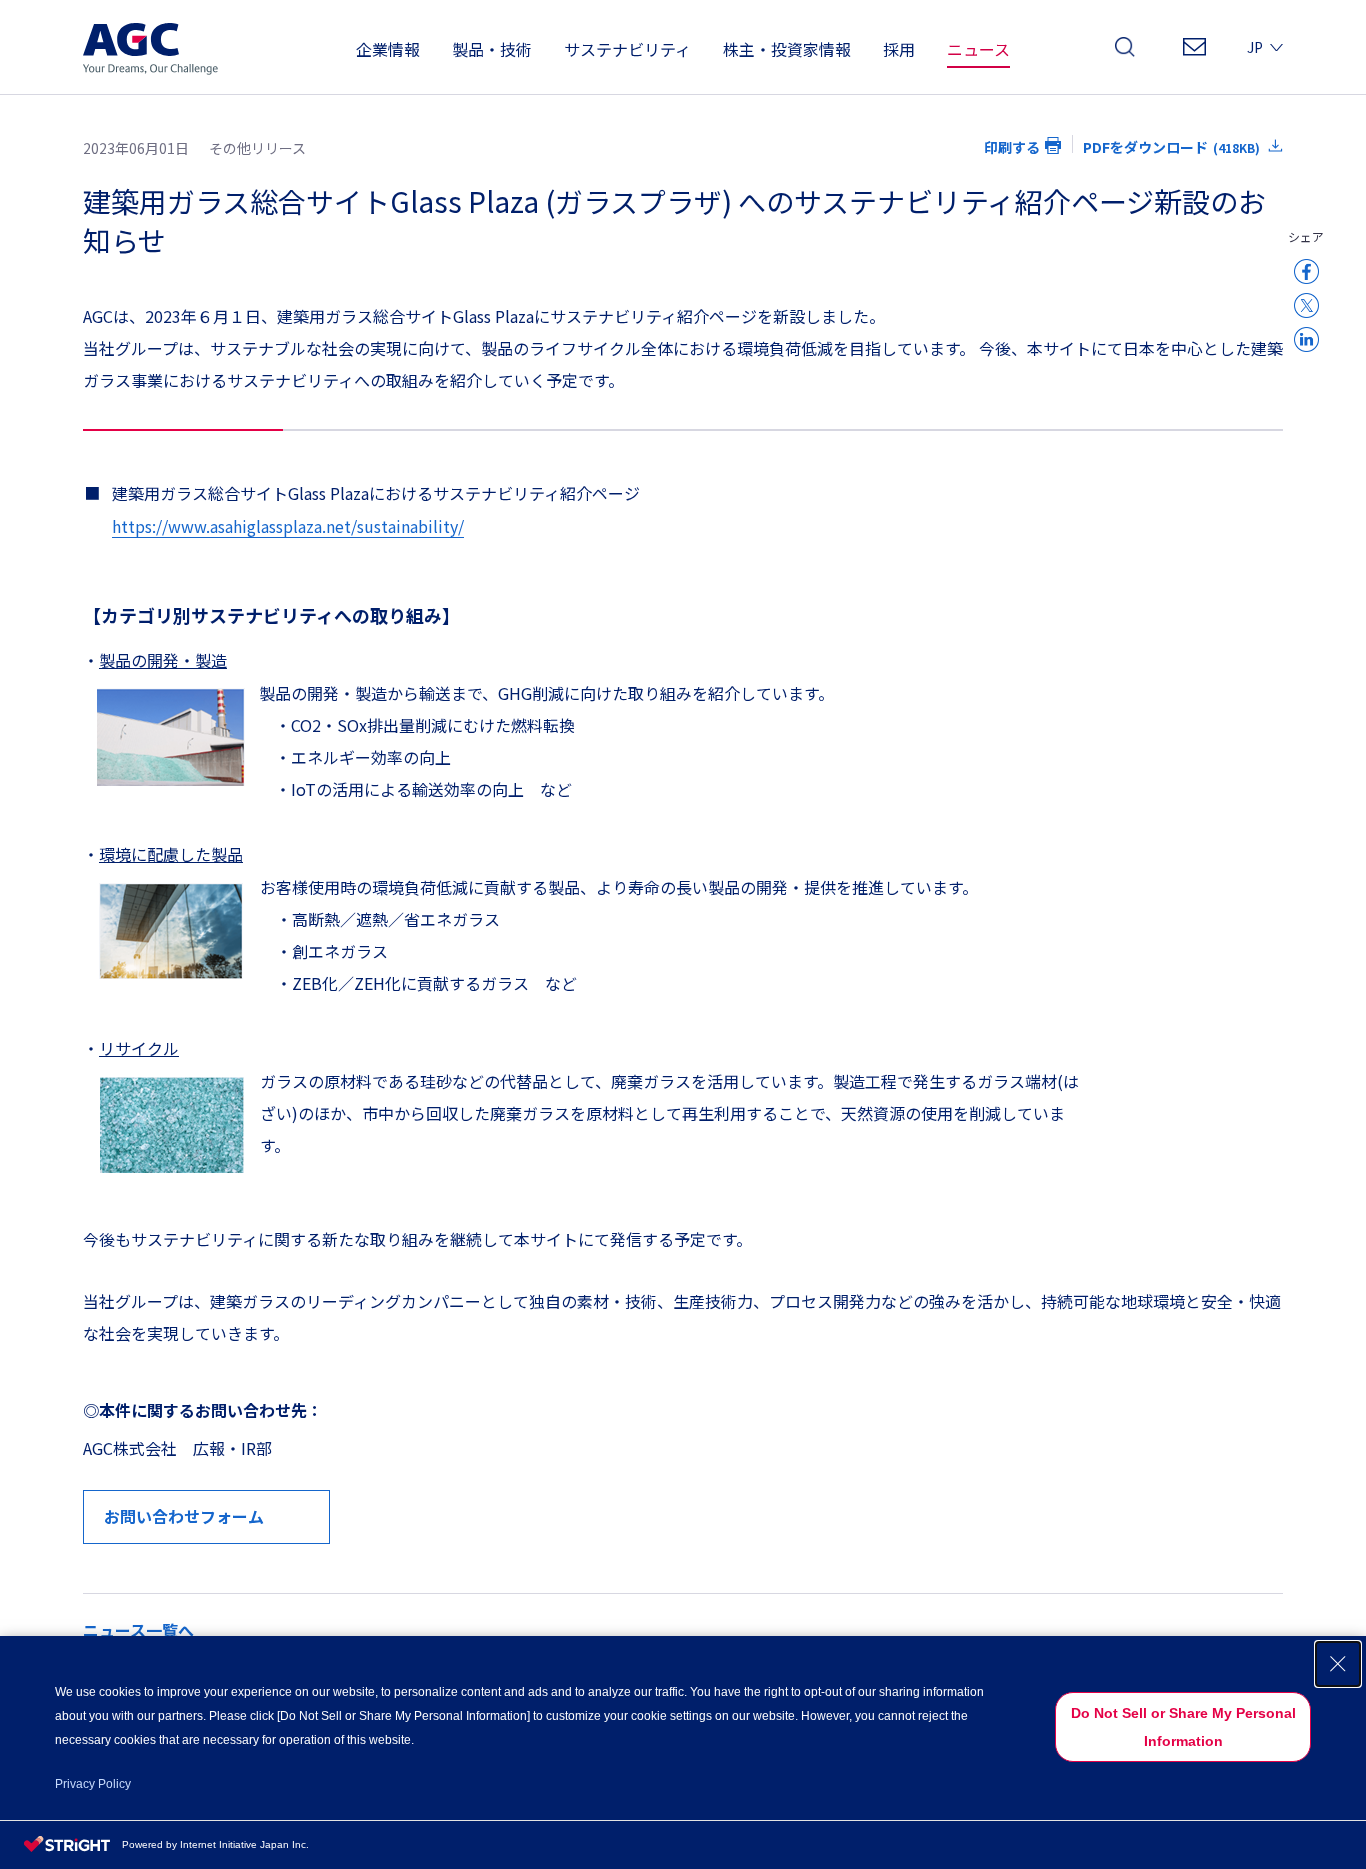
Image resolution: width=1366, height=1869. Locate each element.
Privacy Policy (93, 1784)
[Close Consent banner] (1338, 1664)
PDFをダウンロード (1171, 147)
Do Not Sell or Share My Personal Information (1183, 1727)
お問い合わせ (1194, 52)
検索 (1125, 52)
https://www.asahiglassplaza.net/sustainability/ (288, 526)
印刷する (1012, 147)
